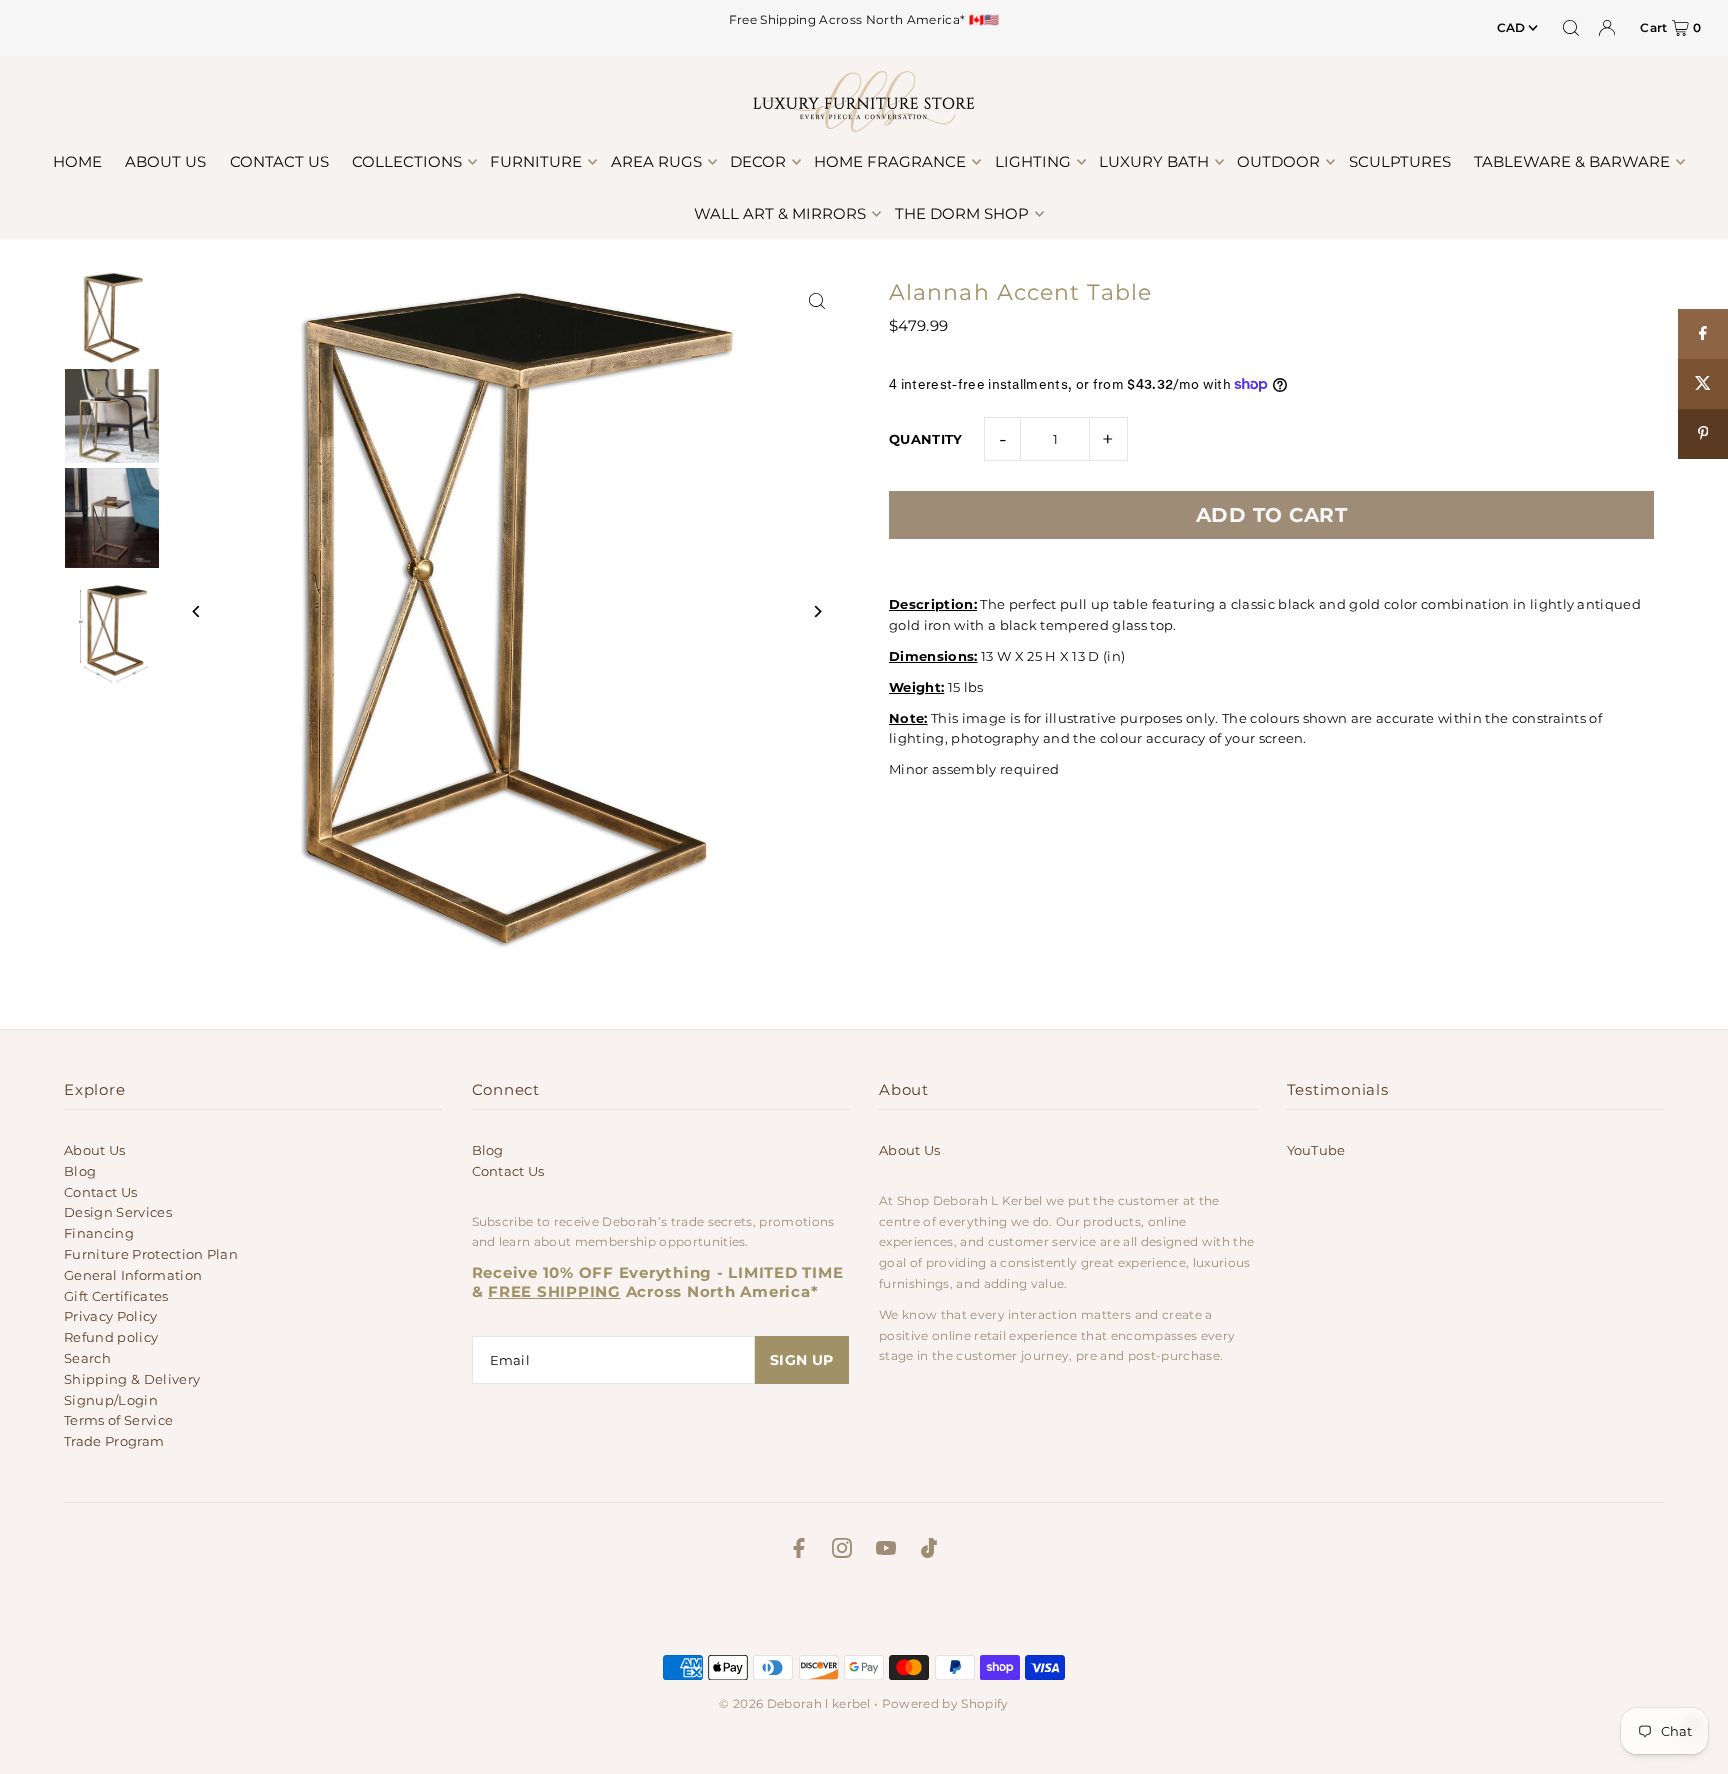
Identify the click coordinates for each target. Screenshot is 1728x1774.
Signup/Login (111, 1400)
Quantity (926, 439)
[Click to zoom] (816, 301)
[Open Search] (1571, 28)
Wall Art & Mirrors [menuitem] (780, 213)
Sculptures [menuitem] (1400, 161)
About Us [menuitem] (165, 161)
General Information (133, 1275)
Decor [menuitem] (758, 161)
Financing (99, 1233)
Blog (80, 1171)
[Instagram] (842, 1551)
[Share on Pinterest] (1703, 434)
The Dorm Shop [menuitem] (962, 213)
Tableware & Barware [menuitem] (1572, 161)
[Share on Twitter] (1703, 384)
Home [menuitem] (77, 161)
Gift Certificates (116, 1296)
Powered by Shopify (945, 1703)
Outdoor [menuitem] (1278, 161)
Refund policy (111, 1337)
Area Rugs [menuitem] (656, 161)
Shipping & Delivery (132, 1379)
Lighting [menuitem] (1033, 161)
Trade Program (114, 1441)
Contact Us (100, 1192)
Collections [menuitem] (407, 161)
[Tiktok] (929, 1551)
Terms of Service (118, 1420)
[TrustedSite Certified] (864, 1612)
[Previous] (196, 611)
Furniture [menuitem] (536, 161)
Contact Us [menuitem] (279, 161)
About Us (95, 1150)
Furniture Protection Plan (151, 1254)
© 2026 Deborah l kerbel (794, 1703)
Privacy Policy (111, 1316)
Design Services (118, 1212)
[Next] (816, 611)
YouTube (1316, 1150)
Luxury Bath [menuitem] (1154, 161)
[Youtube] (886, 1551)
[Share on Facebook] (1703, 334)
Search (87, 1358)
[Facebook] (799, 1551)
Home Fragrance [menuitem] (890, 161)
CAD (1511, 27)
